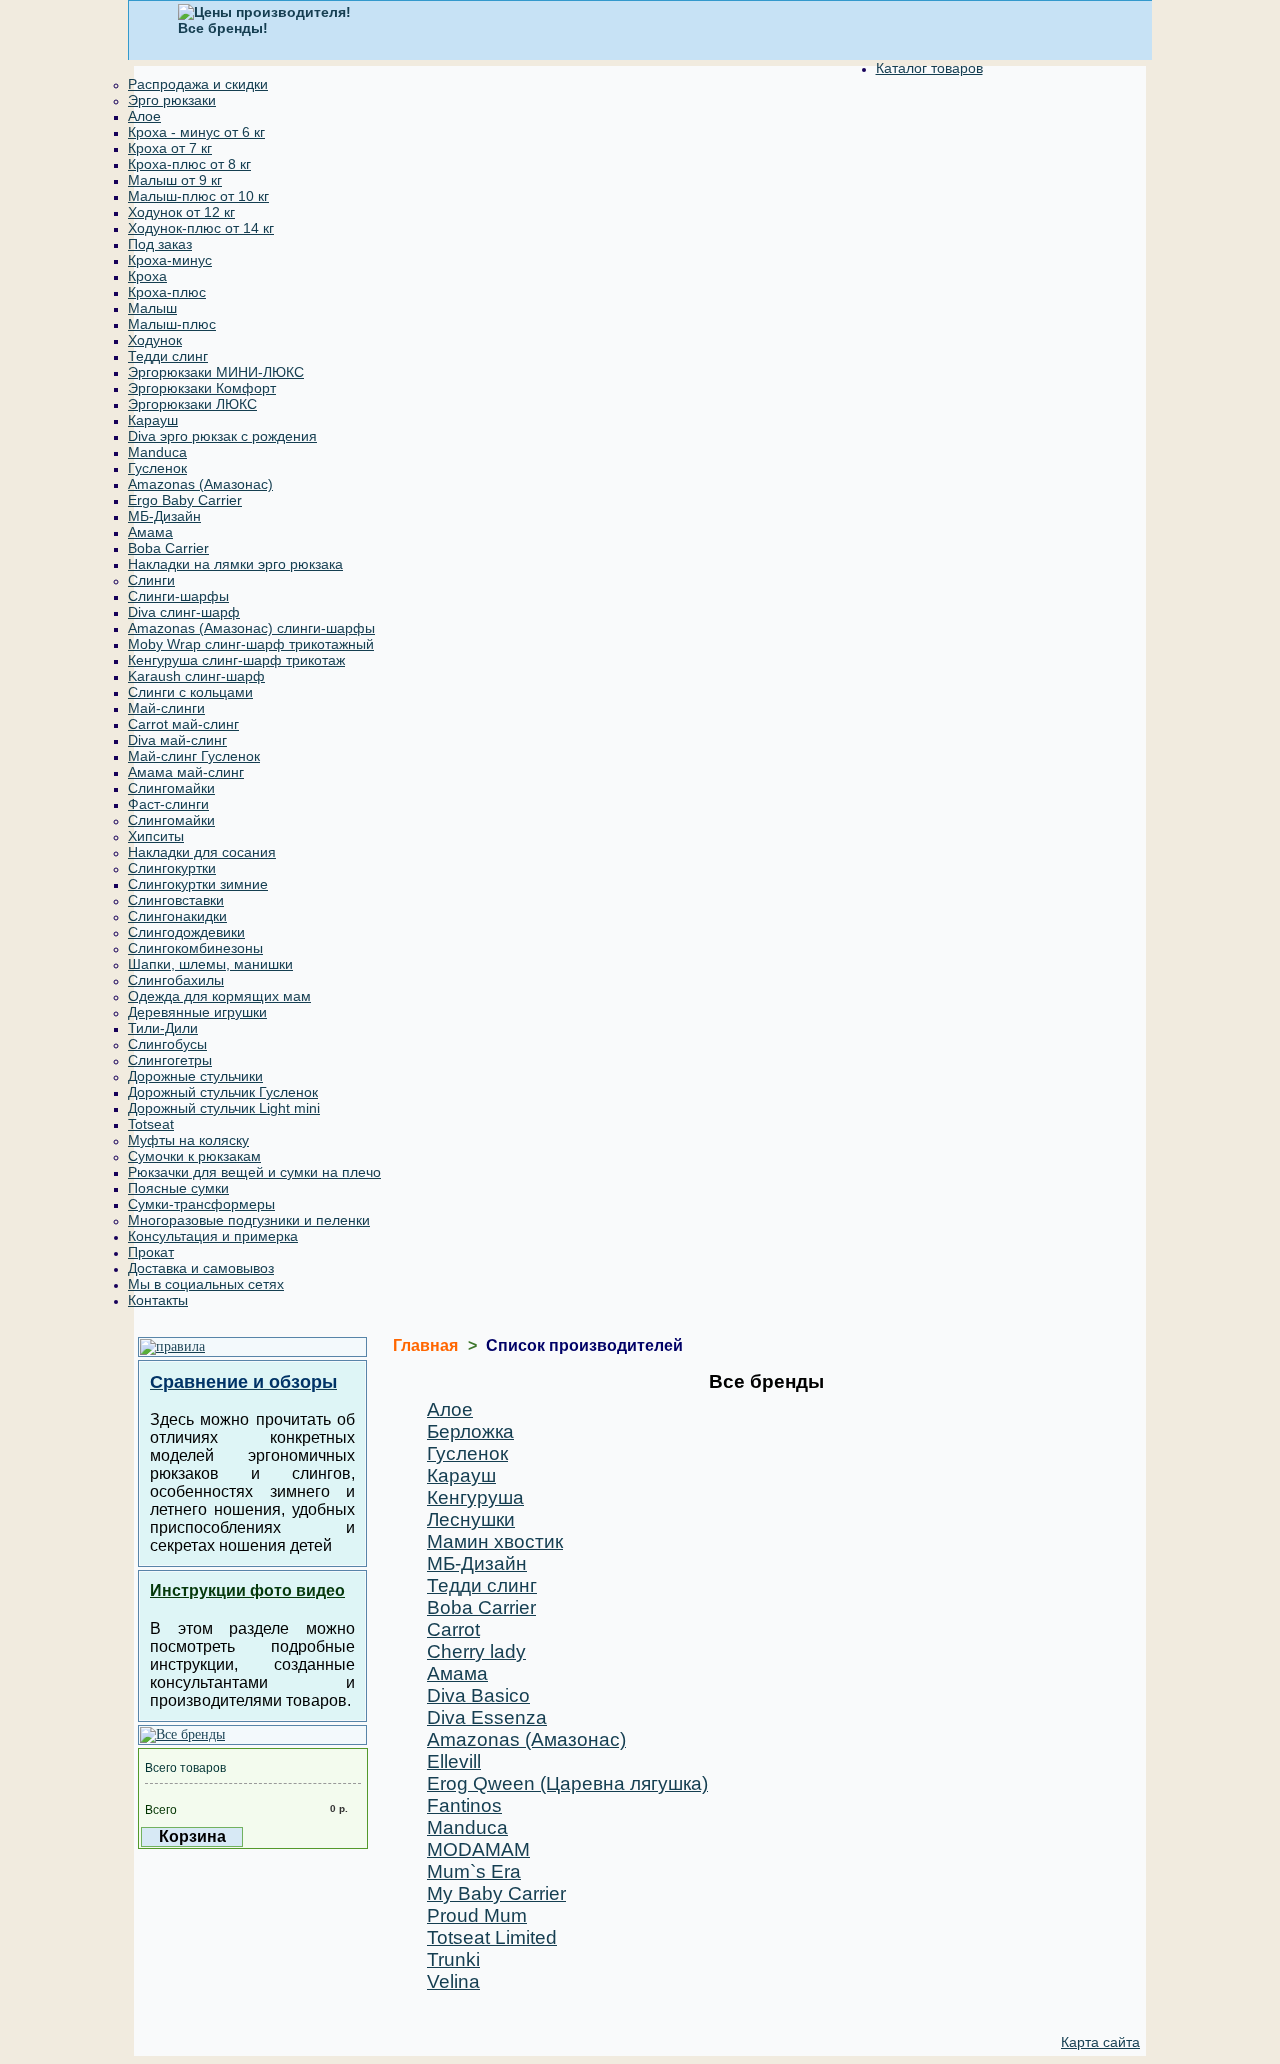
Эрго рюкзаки (172, 100)
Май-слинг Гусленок (194, 756)
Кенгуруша (475, 1497)
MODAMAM (478, 1849)
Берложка (470, 1431)
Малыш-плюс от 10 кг (198, 196)
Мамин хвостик (495, 1541)
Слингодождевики (186, 932)
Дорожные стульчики (195, 1076)
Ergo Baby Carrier (185, 500)
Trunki (453, 1959)
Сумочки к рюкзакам (194, 1156)
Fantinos (464, 1805)
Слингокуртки (172, 868)
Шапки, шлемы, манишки (210, 964)
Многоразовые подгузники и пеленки (249, 1220)
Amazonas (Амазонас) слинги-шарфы (251, 628)
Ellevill (454, 1761)
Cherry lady (476, 1651)
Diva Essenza (487, 1717)
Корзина (192, 1836)
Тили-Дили (163, 1028)
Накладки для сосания (202, 852)
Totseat (151, 1124)
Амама (150, 532)
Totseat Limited (492, 1937)
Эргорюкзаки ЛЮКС (192, 404)
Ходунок (155, 340)
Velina (453, 1981)
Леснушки (471, 1519)
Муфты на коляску (188, 1140)
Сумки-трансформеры (201, 1204)
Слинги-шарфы (178, 596)
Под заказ (160, 244)
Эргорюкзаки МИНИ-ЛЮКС (216, 372)
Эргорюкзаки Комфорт (202, 388)
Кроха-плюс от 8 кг (189, 164)
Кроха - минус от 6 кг (196, 132)
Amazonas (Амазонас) (200, 484)
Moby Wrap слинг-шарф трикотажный (251, 644)
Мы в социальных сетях (206, 1284)
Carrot (453, 1629)
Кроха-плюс (167, 292)
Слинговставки (176, 900)
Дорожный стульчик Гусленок (223, 1092)
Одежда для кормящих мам (219, 996)
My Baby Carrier (496, 1893)
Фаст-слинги (168, 804)
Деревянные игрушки (197, 1012)
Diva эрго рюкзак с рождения (222, 436)
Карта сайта (1100, 2042)
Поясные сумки (178, 1188)
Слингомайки (171, 788)
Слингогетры (170, 1060)
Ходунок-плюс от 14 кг (201, 228)
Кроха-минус (170, 260)
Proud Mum (477, 1915)
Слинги (151, 580)
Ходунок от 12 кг (181, 212)
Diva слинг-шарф (184, 612)
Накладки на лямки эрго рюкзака (235, 564)
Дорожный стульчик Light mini (224, 1108)
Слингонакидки (177, 916)
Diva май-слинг (177, 740)
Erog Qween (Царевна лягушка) (567, 1783)
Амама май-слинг (186, 772)
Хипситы (156, 836)
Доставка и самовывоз (201, 1268)
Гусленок (157, 468)
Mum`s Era (474, 1871)
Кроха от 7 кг (170, 148)
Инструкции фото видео (247, 1590)
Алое (144, 116)
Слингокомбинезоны (195, 948)
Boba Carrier (168, 548)
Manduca (157, 452)
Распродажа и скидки (198, 84)
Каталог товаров (929, 68)
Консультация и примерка (213, 1236)
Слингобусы (167, 1044)
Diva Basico (478, 1695)
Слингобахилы (176, 980)
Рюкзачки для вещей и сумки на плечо (254, 1172)
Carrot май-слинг (183, 724)
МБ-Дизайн (164, 516)
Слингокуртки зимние (198, 884)
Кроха (147, 276)
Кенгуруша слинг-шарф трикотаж (236, 660)
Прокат (151, 1252)
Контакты (158, 1300)
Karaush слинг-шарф (196, 676)
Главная (425, 1345)
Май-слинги (166, 708)
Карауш (153, 420)
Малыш (152, 308)
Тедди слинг (168, 356)
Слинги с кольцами (190, 692)
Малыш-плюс (172, 324)
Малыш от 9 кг (175, 180)
